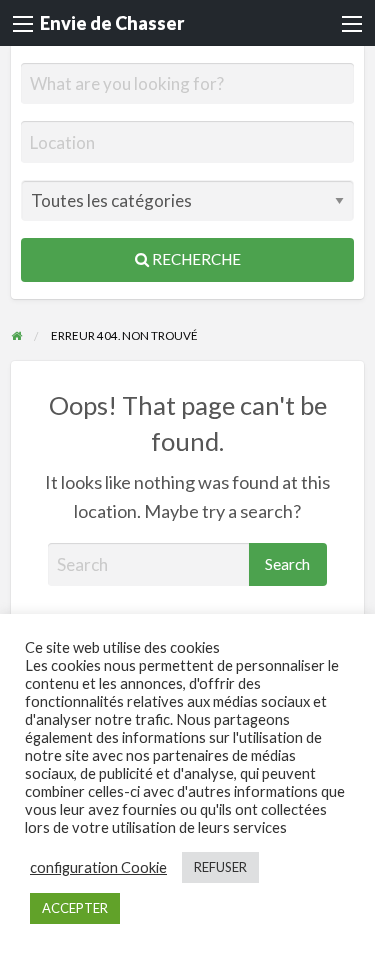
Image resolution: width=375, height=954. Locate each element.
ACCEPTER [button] (75, 908)
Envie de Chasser (112, 23)
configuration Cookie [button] (98, 867)
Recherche (195, 259)
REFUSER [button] (220, 867)
